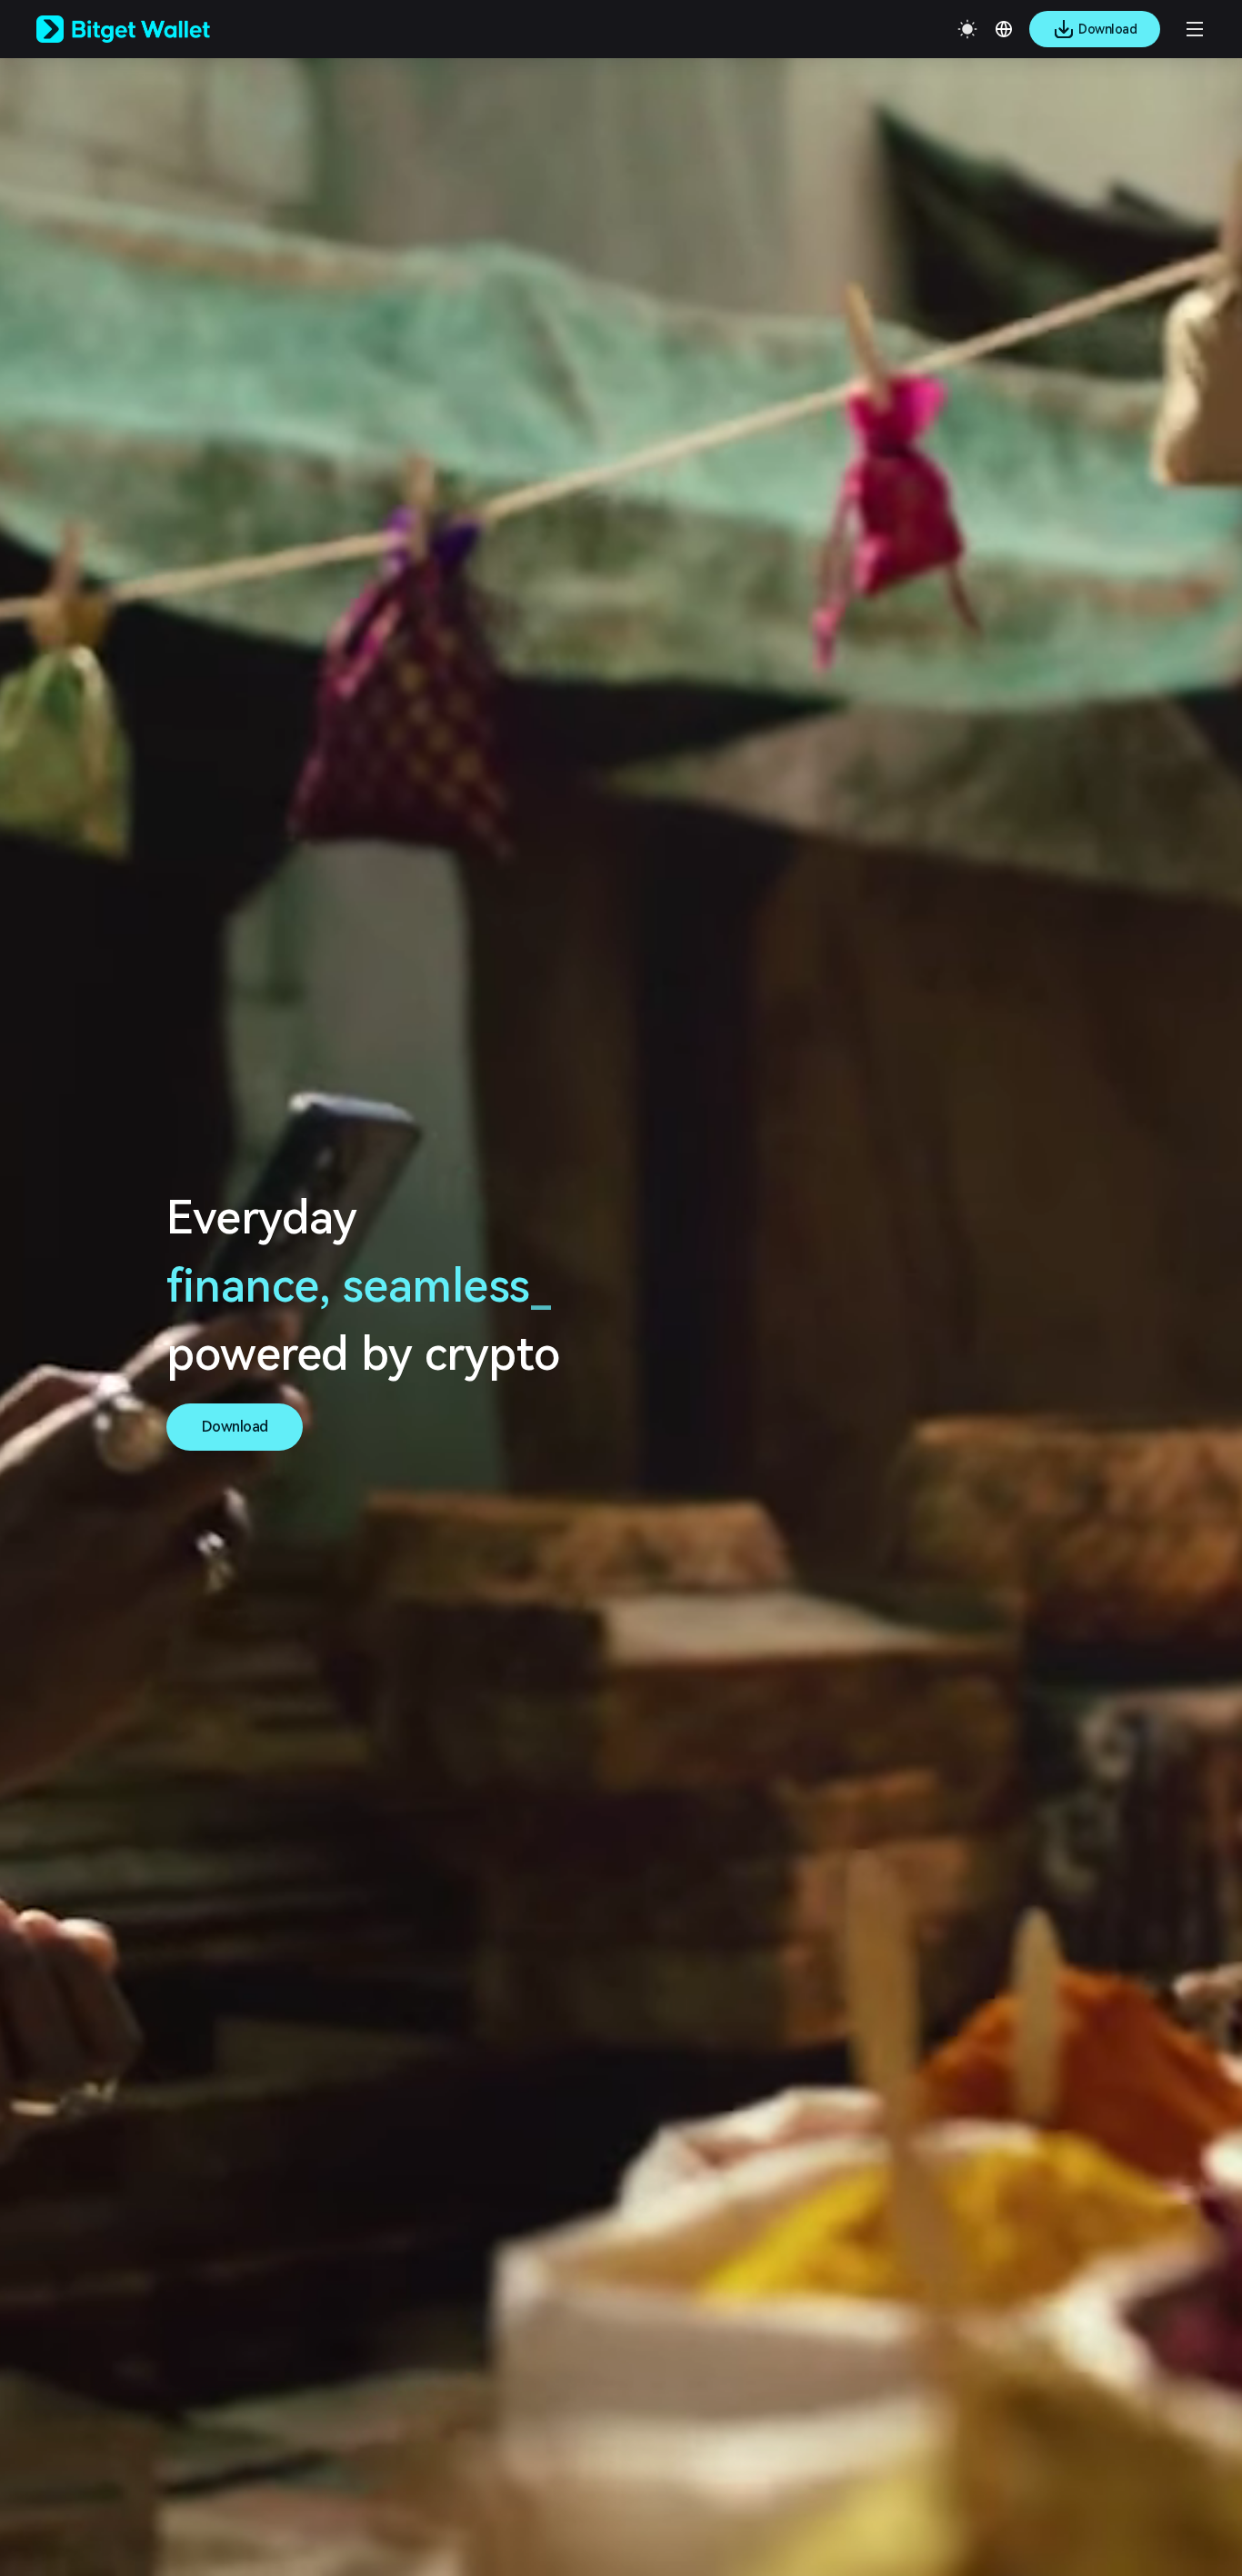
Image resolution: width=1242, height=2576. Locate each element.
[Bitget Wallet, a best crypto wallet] (146, 29)
